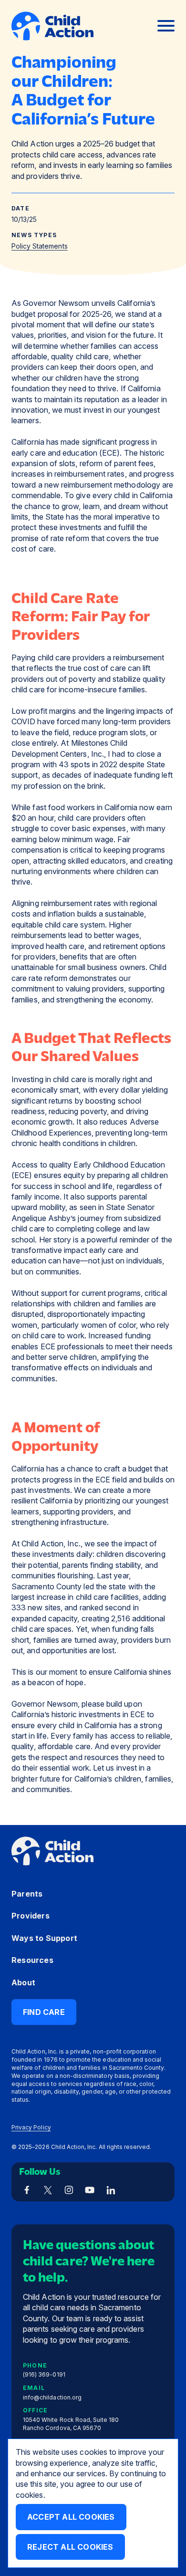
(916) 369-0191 (44, 2375)
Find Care (44, 2012)
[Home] (52, 26)
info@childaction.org (52, 2397)
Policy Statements (40, 246)
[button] (166, 26)
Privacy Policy (31, 2127)
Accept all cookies (71, 2517)
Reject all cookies (70, 2547)
